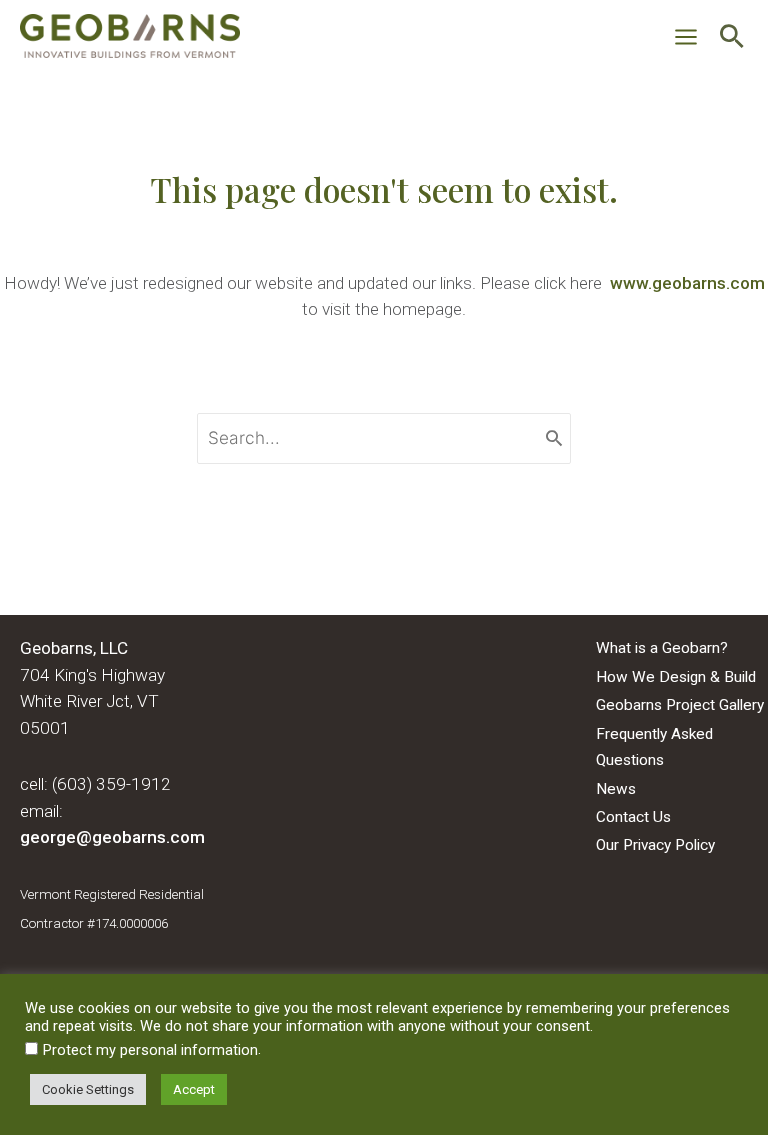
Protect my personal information (150, 1050)
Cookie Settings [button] (88, 1089)
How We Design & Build (676, 677)
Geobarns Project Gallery (680, 705)
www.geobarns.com (687, 283)
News (616, 789)
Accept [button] (194, 1089)
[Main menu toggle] (686, 38)
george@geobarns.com (112, 837)
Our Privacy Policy (655, 845)
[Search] (554, 438)
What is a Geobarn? (662, 648)
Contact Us (633, 817)
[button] (732, 39)
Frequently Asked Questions (654, 747)
